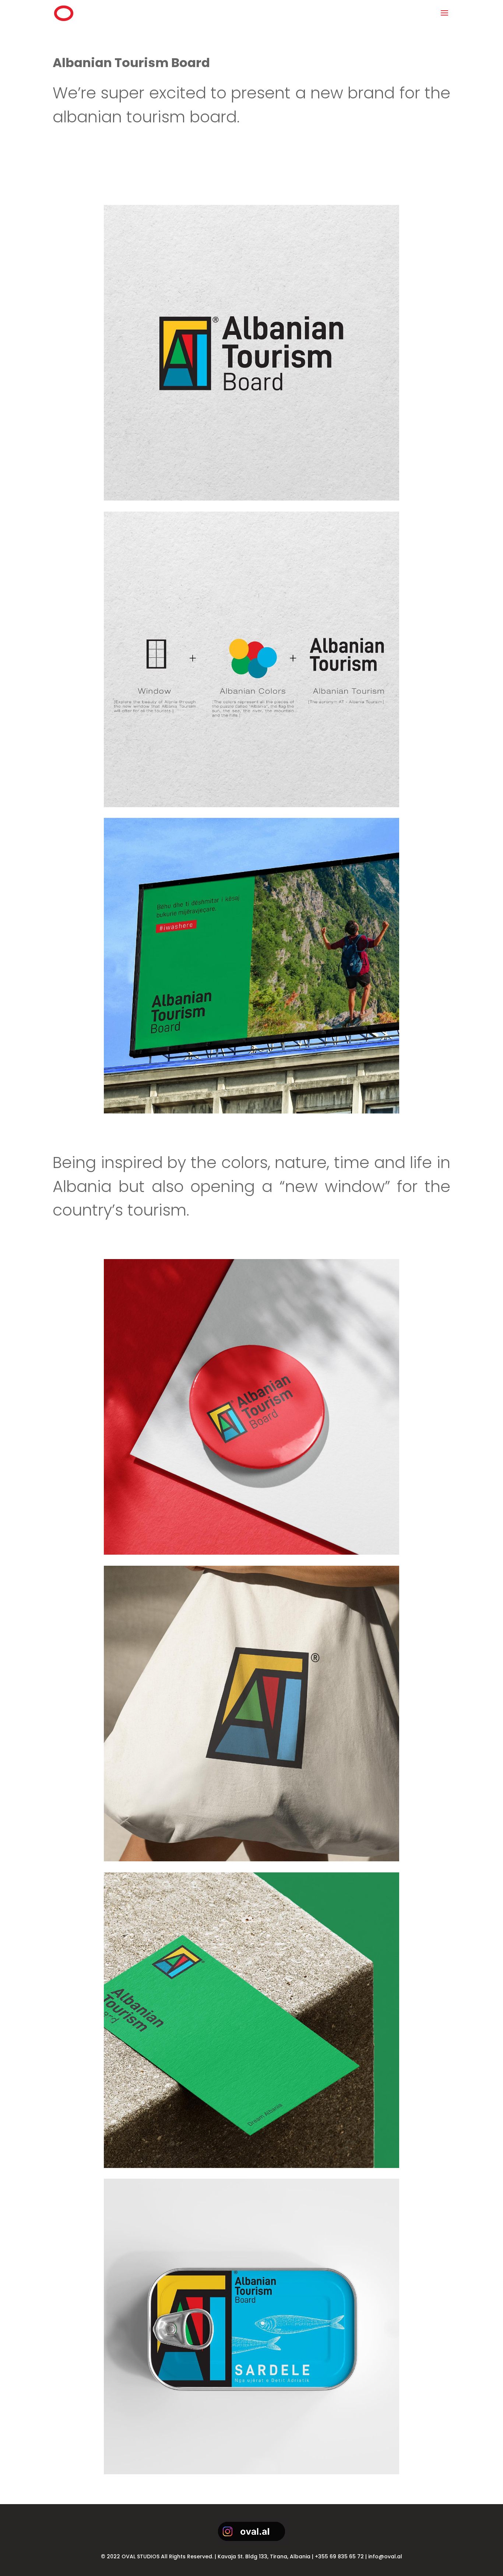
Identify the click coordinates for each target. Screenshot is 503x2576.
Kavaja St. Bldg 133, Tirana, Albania (264, 2556)
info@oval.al (385, 2556)
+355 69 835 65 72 (339, 2556)
